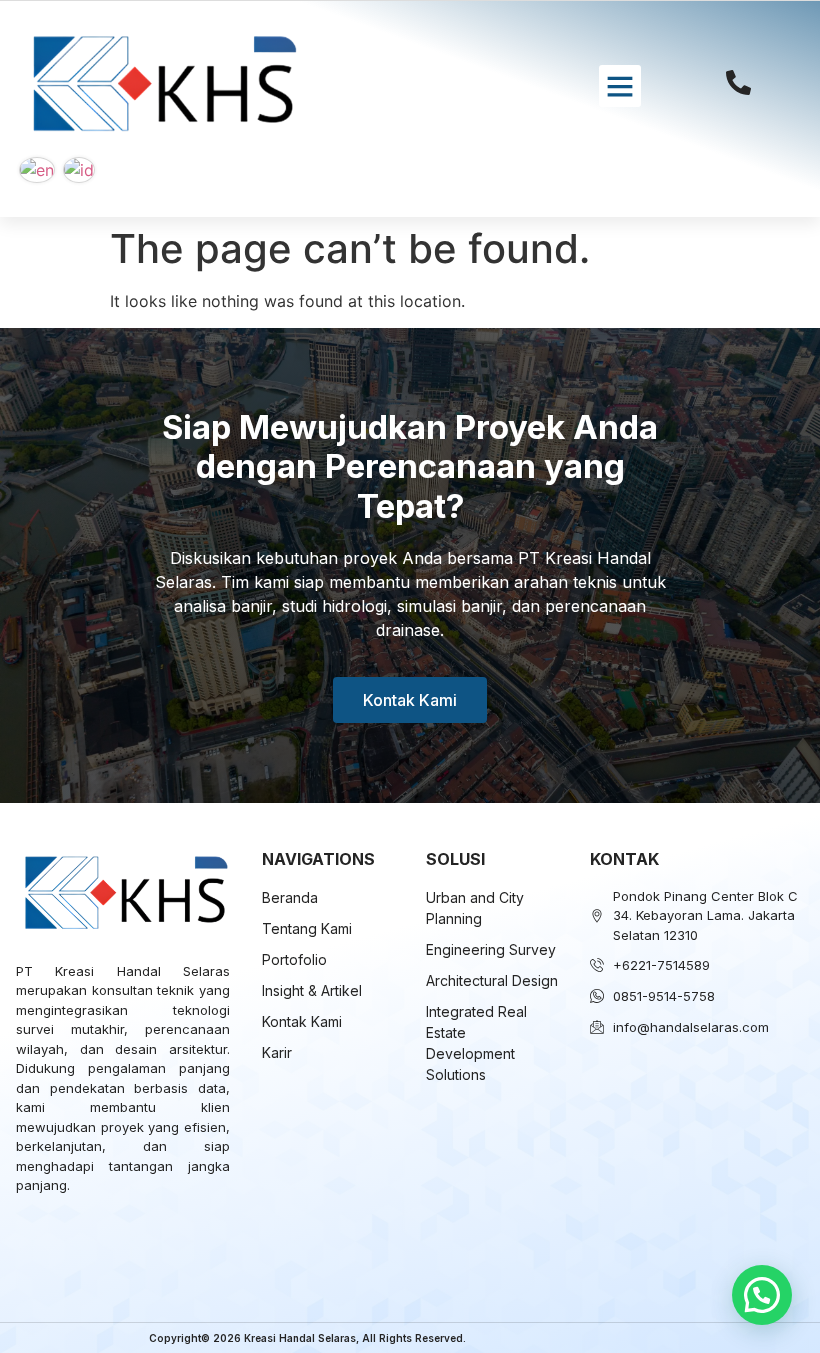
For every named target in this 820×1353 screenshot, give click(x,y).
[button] (620, 86)
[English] (37, 169)
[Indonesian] (79, 169)
